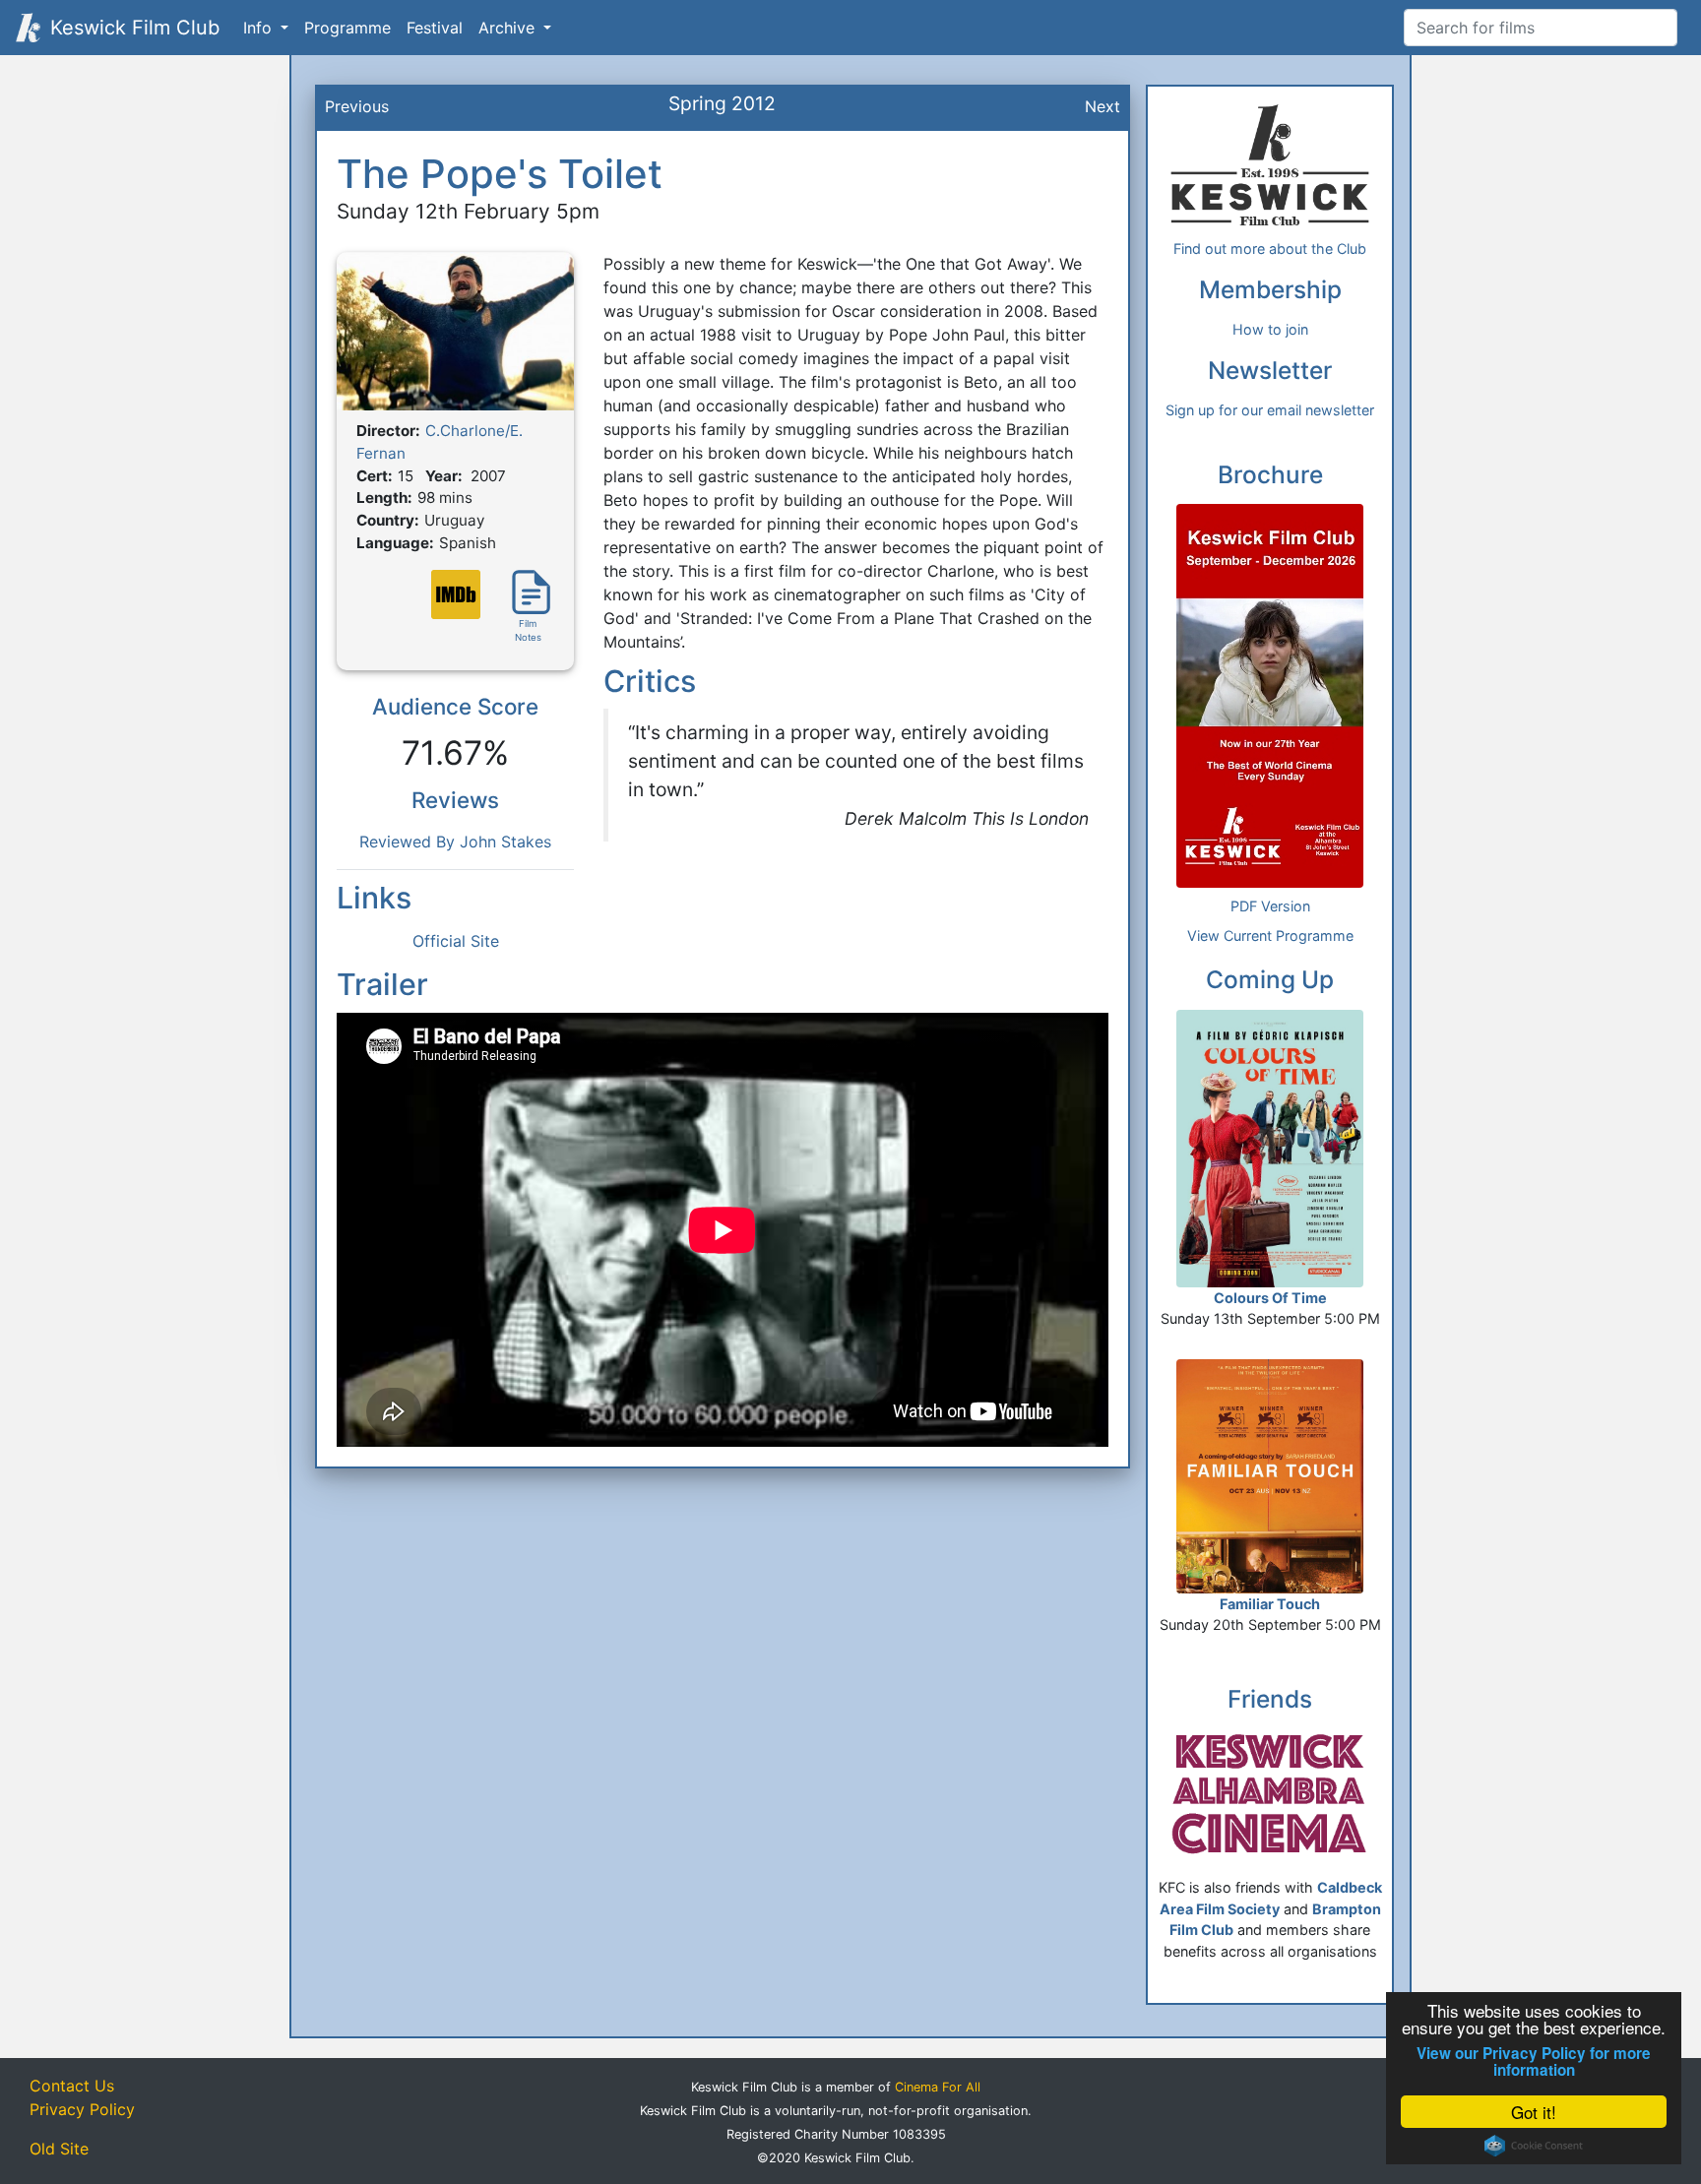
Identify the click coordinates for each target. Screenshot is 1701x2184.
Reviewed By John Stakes (455, 842)
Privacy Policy (82, 2109)
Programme (347, 28)
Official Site (456, 941)
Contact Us (72, 2086)
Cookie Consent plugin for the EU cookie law (1534, 2146)
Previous (357, 106)
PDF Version (1270, 906)
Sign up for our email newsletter (1270, 410)
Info (260, 28)
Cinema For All (938, 2087)
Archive (509, 28)
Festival (435, 28)
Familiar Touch (1270, 1604)
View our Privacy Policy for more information (1534, 2062)
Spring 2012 (722, 103)
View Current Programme (1270, 936)
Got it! (1534, 2112)
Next (1102, 106)
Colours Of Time (1270, 1298)
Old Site (59, 2149)
